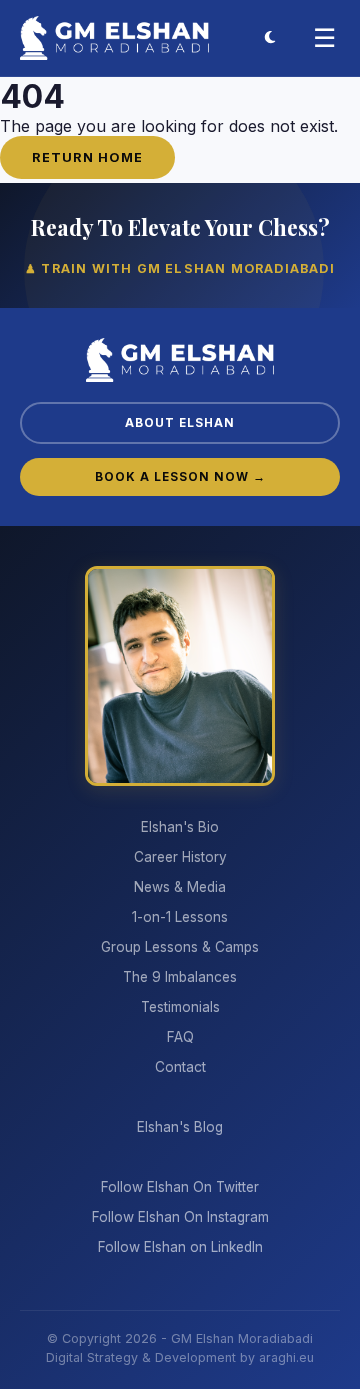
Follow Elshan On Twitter (180, 1187)
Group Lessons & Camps (180, 947)
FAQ (180, 1037)
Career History (180, 857)
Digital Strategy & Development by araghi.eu (180, 1357)
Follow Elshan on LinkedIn (180, 1247)
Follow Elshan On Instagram (180, 1217)
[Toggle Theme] (270, 38)
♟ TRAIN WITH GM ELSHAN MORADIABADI (180, 268)
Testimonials (180, 1007)
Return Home (87, 157)
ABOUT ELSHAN (180, 423)
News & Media (180, 887)
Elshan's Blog (180, 1127)
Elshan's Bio (180, 827)
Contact (180, 1067)
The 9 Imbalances (180, 977)
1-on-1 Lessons (180, 917)
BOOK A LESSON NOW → (180, 477)
